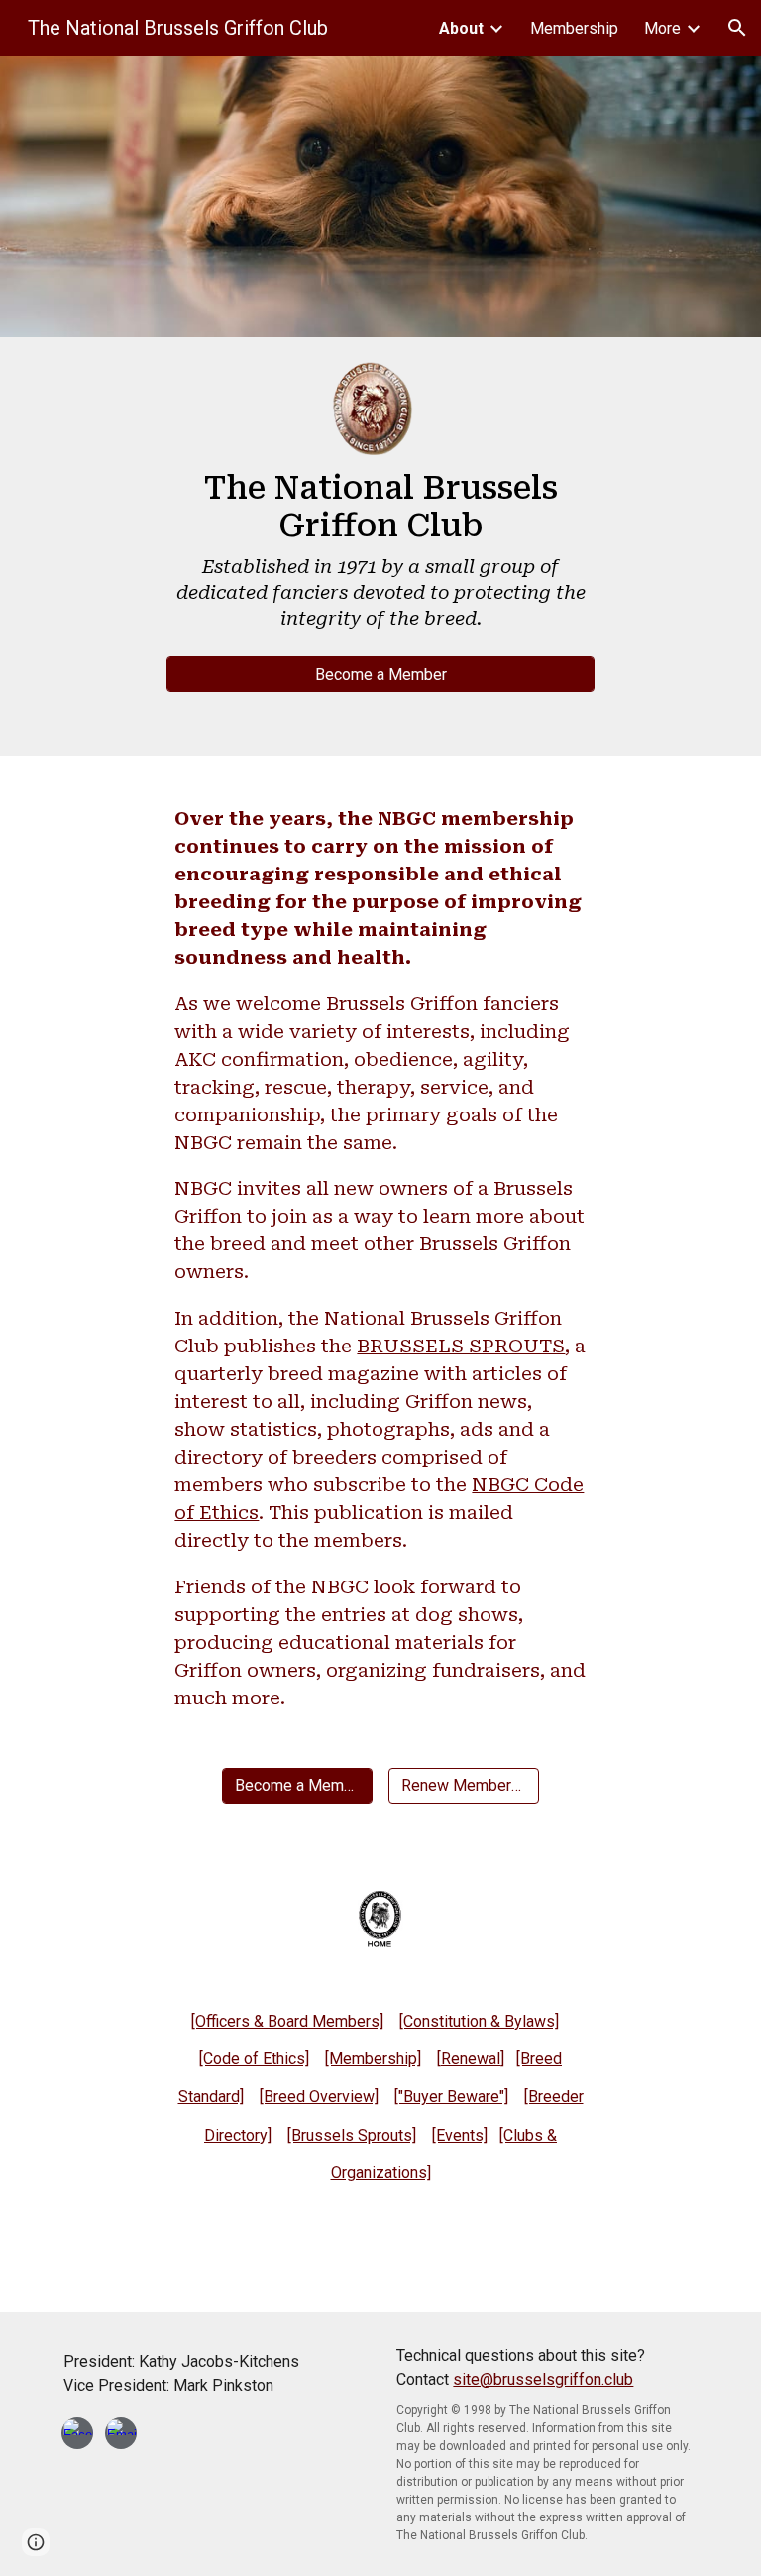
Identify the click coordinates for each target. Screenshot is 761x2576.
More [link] (662, 28)
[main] (380, 556)
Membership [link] (574, 28)
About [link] (461, 28)
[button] (737, 28)
